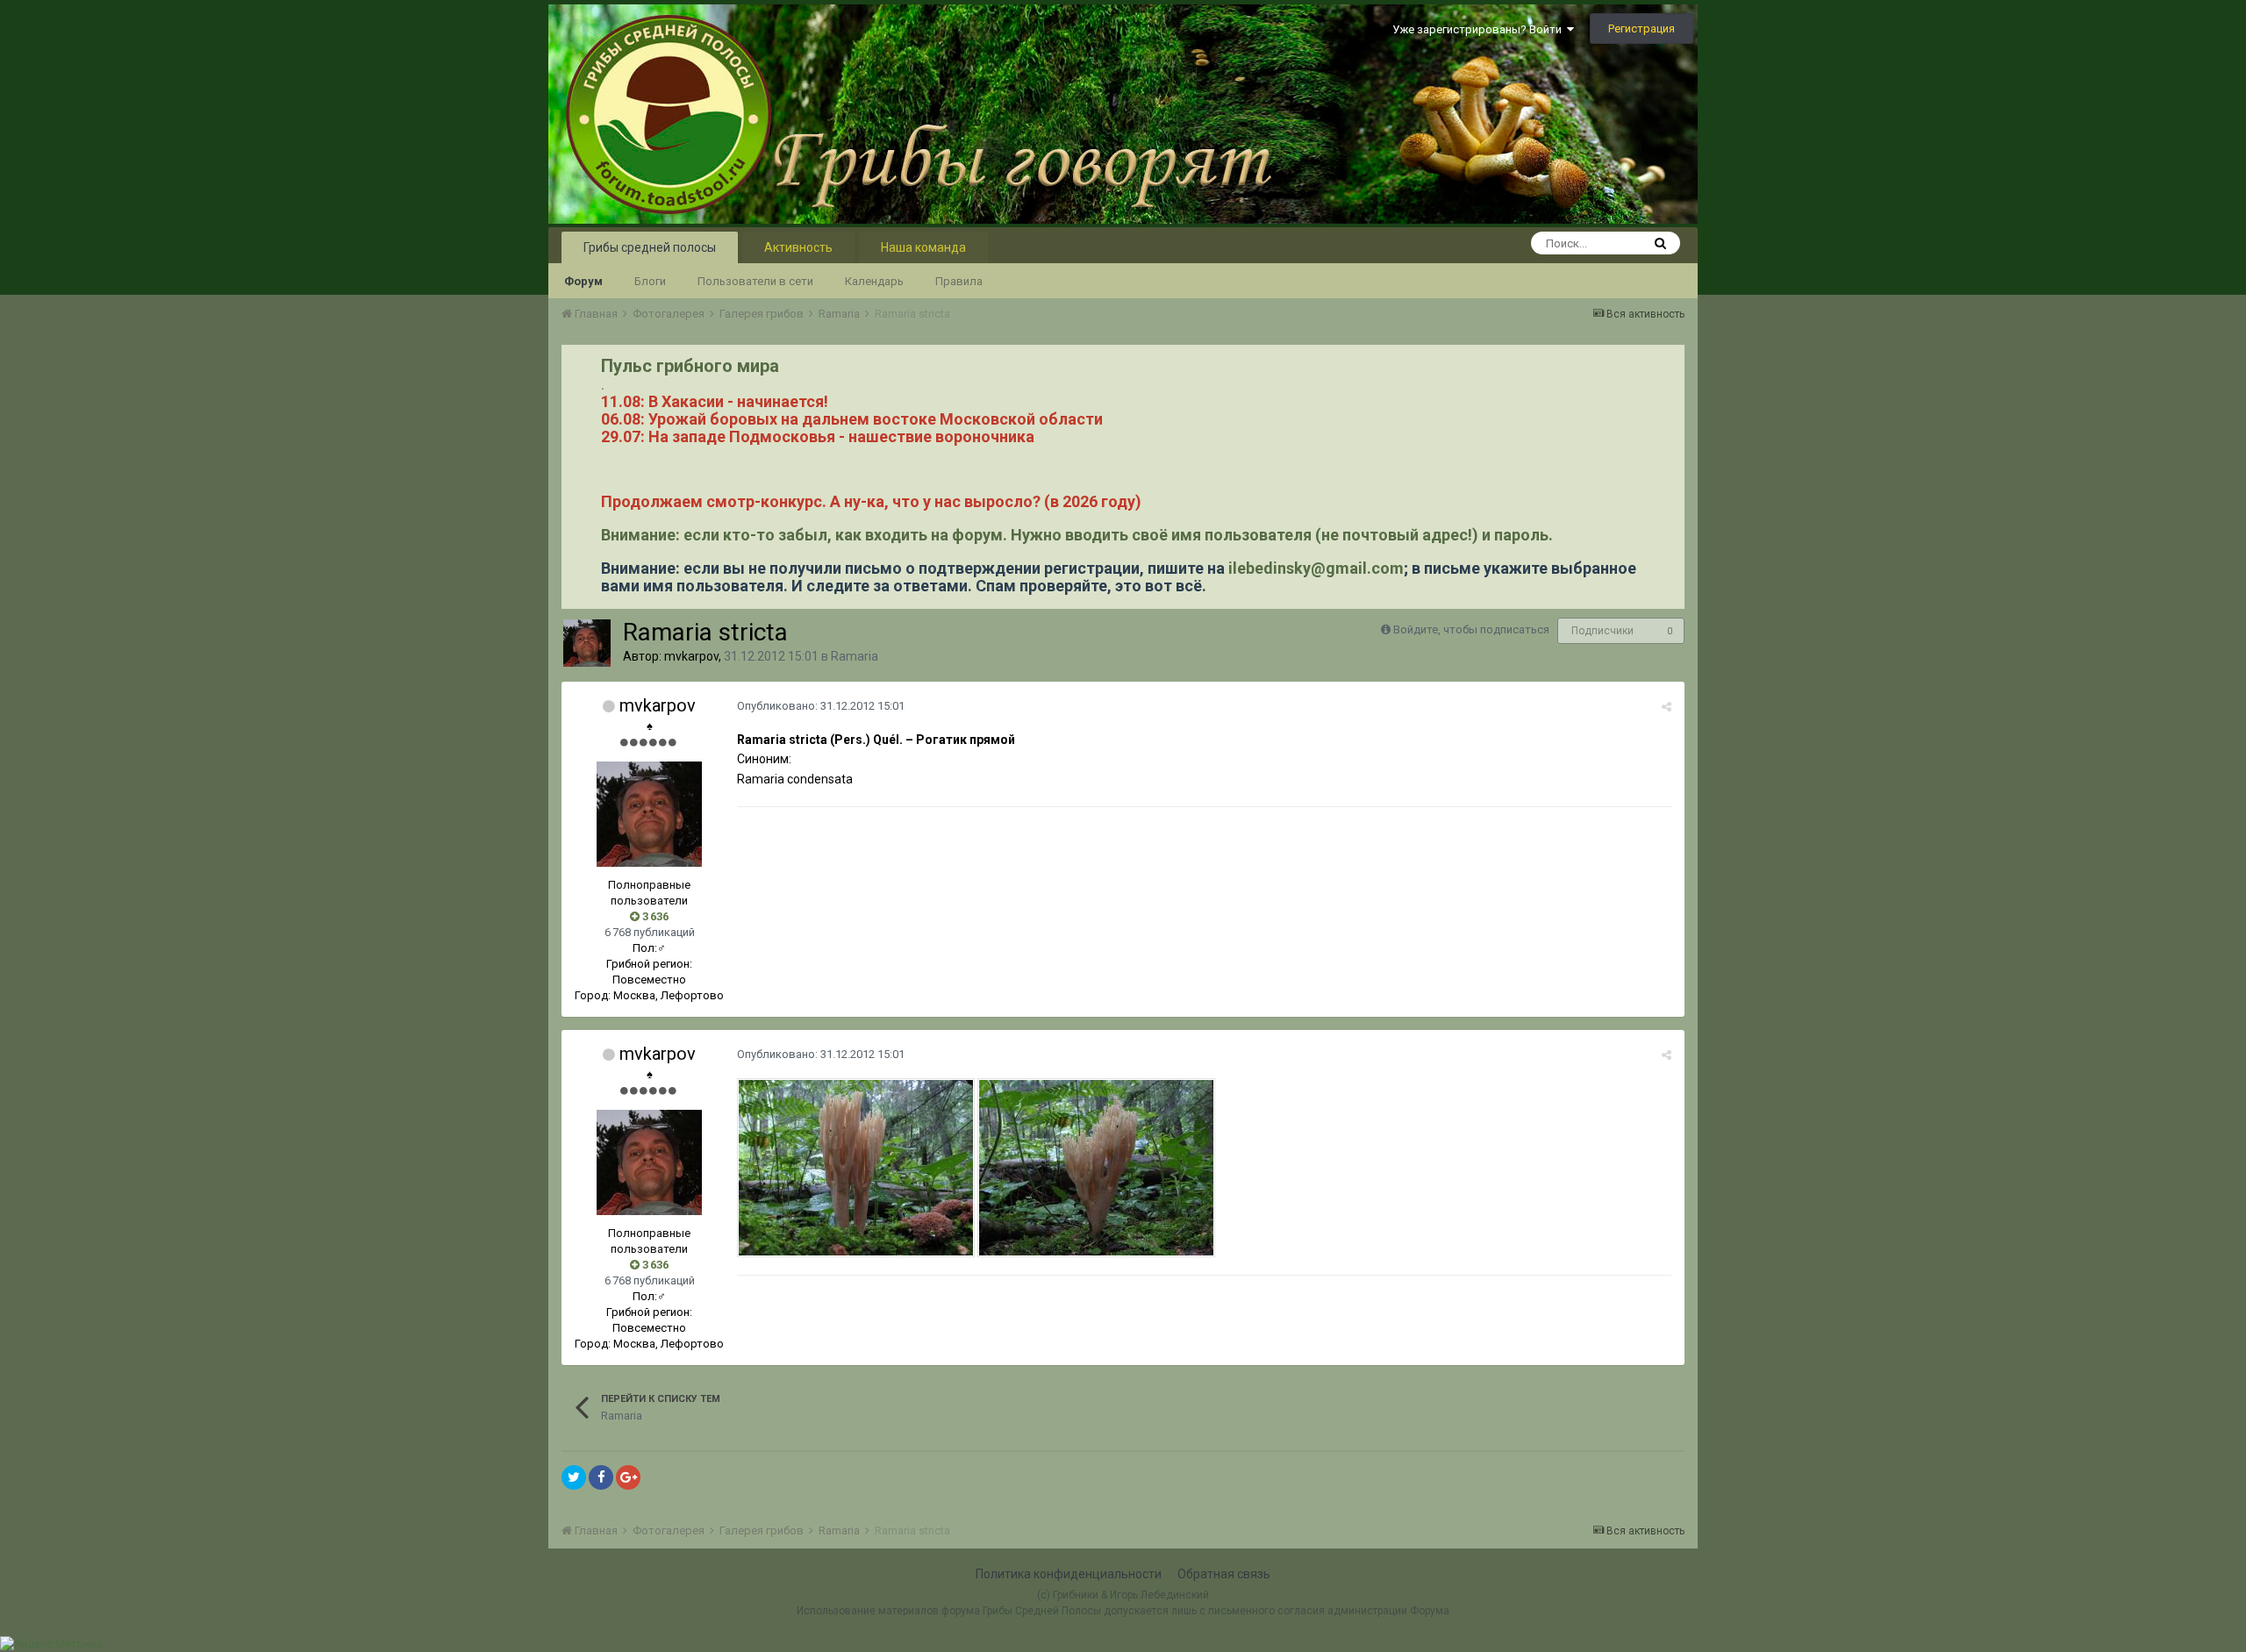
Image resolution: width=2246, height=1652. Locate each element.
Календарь (874, 281)
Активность (798, 247)
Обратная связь (1224, 1574)
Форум (583, 281)
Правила (959, 281)
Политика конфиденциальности (1069, 1574)
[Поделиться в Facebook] (601, 1477)
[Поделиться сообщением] (1667, 707)
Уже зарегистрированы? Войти (1480, 29)
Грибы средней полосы (650, 247)
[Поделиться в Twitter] (574, 1477)
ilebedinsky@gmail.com (1316, 568)
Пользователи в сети (755, 281)
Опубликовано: (821, 706)
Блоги (650, 281)
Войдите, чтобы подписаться (1471, 629)
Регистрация (1642, 29)
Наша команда (923, 247)
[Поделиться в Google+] (628, 1477)
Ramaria (855, 656)
